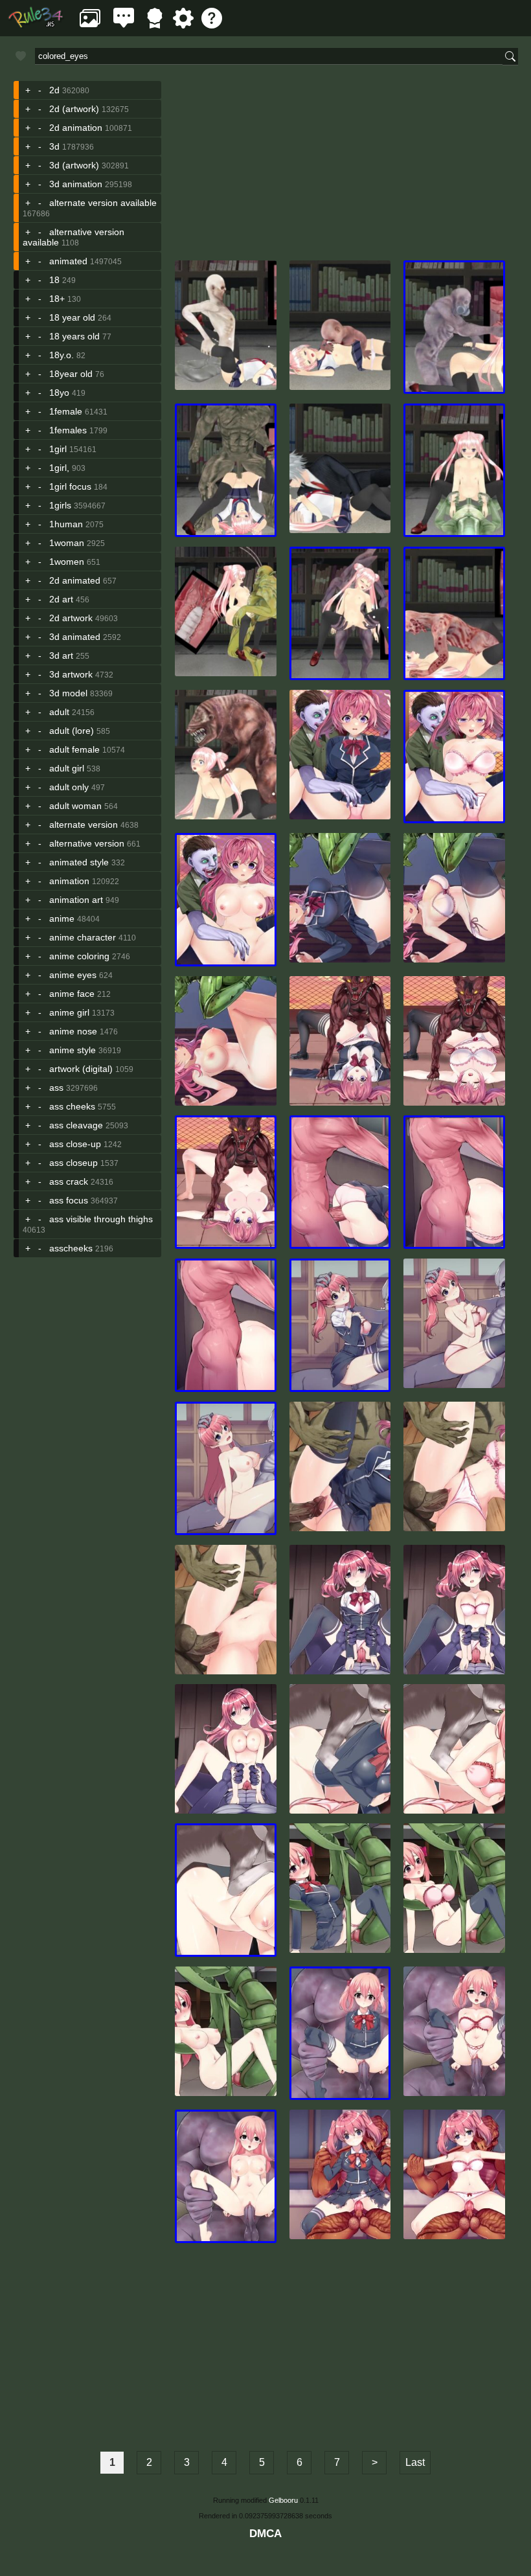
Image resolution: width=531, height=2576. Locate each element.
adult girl (67, 768)
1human (66, 524)
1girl (58, 449)
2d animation (76, 128)
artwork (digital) (81, 1069)
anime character (83, 937)
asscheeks (71, 1248)
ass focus (69, 1200)
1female (66, 411)
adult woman (75, 806)
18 (54, 280)
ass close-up (75, 1144)
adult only (69, 787)
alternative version (87, 843)
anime (62, 918)
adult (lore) (72, 731)
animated (68, 261)
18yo (59, 393)
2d (54, 90)
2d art (61, 599)
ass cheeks (72, 1106)
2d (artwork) (74, 109)
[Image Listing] (90, 25)
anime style (73, 1050)
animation (69, 881)
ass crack (69, 1181)
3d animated (75, 637)
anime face (72, 994)
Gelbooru (283, 2500)
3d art (61, 655)
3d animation (76, 184)
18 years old (74, 336)
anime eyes (73, 975)
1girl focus (70, 486)
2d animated (75, 580)
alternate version (84, 825)
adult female (74, 749)
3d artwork (71, 674)
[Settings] (183, 25)
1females (68, 430)
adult (59, 712)
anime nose (73, 1031)
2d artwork (71, 618)
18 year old (72, 317)
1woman (67, 543)
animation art (76, 900)
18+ (57, 299)
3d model (68, 693)
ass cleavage (76, 1125)
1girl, (59, 468)
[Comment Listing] (124, 25)
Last (415, 2462)
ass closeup (73, 1163)
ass (56, 1088)
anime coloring (79, 956)
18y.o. (62, 355)
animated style (79, 862)
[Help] (212, 25)
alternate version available (103, 203)
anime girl (69, 1012)
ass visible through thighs (101, 1219)
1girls (60, 505)
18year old (71, 374)
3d (54, 146)
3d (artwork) (74, 165)
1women (67, 562)
